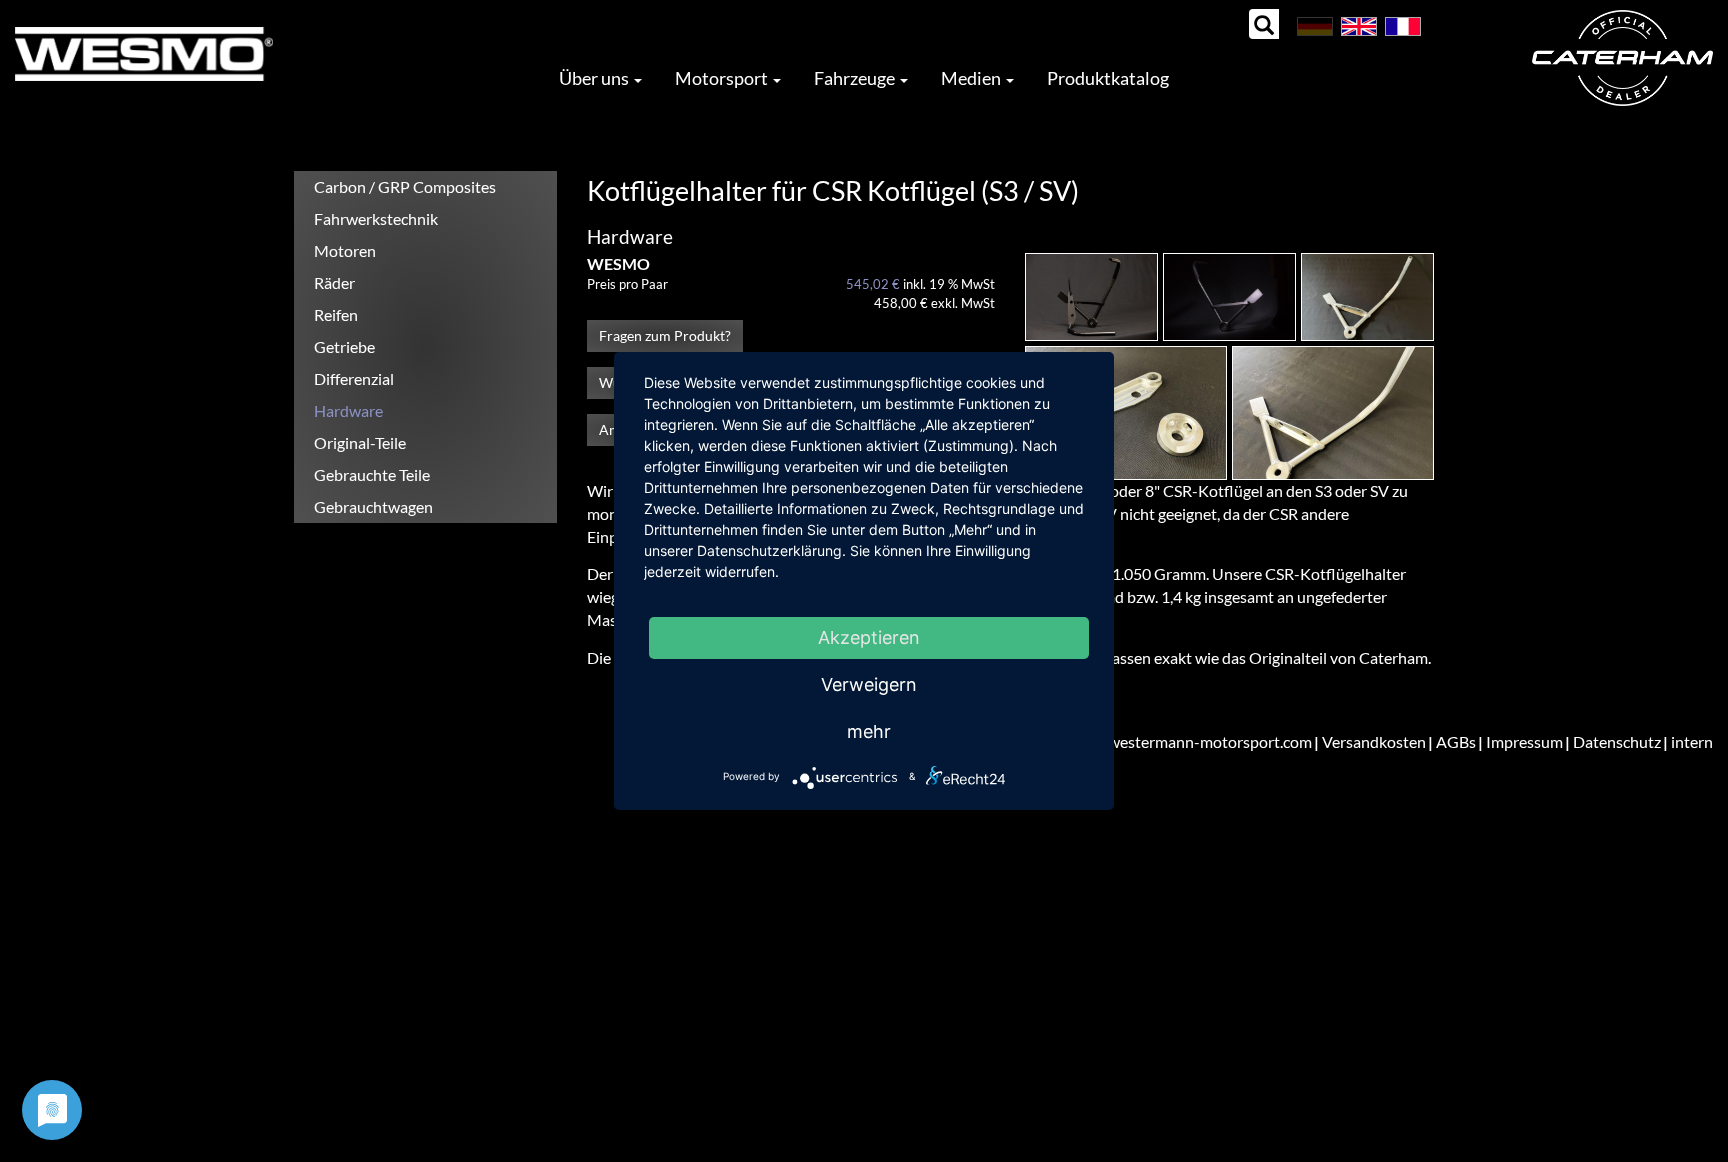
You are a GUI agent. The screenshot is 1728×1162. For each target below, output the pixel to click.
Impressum (1524, 741)
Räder (334, 282)
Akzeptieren (869, 637)
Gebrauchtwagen (373, 506)
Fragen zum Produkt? (665, 335)
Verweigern (869, 684)
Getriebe (344, 346)
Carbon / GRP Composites (405, 186)
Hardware (348, 410)
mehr (869, 731)
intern (1692, 741)
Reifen (336, 314)
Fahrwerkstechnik (376, 218)
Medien (972, 78)
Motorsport (723, 78)
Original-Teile (360, 442)
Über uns (595, 78)
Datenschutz (1617, 741)
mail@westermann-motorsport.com (1189, 741)
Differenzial (354, 378)
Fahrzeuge (856, 78)
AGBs (1456, 741)
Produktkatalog (1108, 78)
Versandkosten (1374, 741)
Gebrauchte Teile (372, 474)
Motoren (345, 250)
